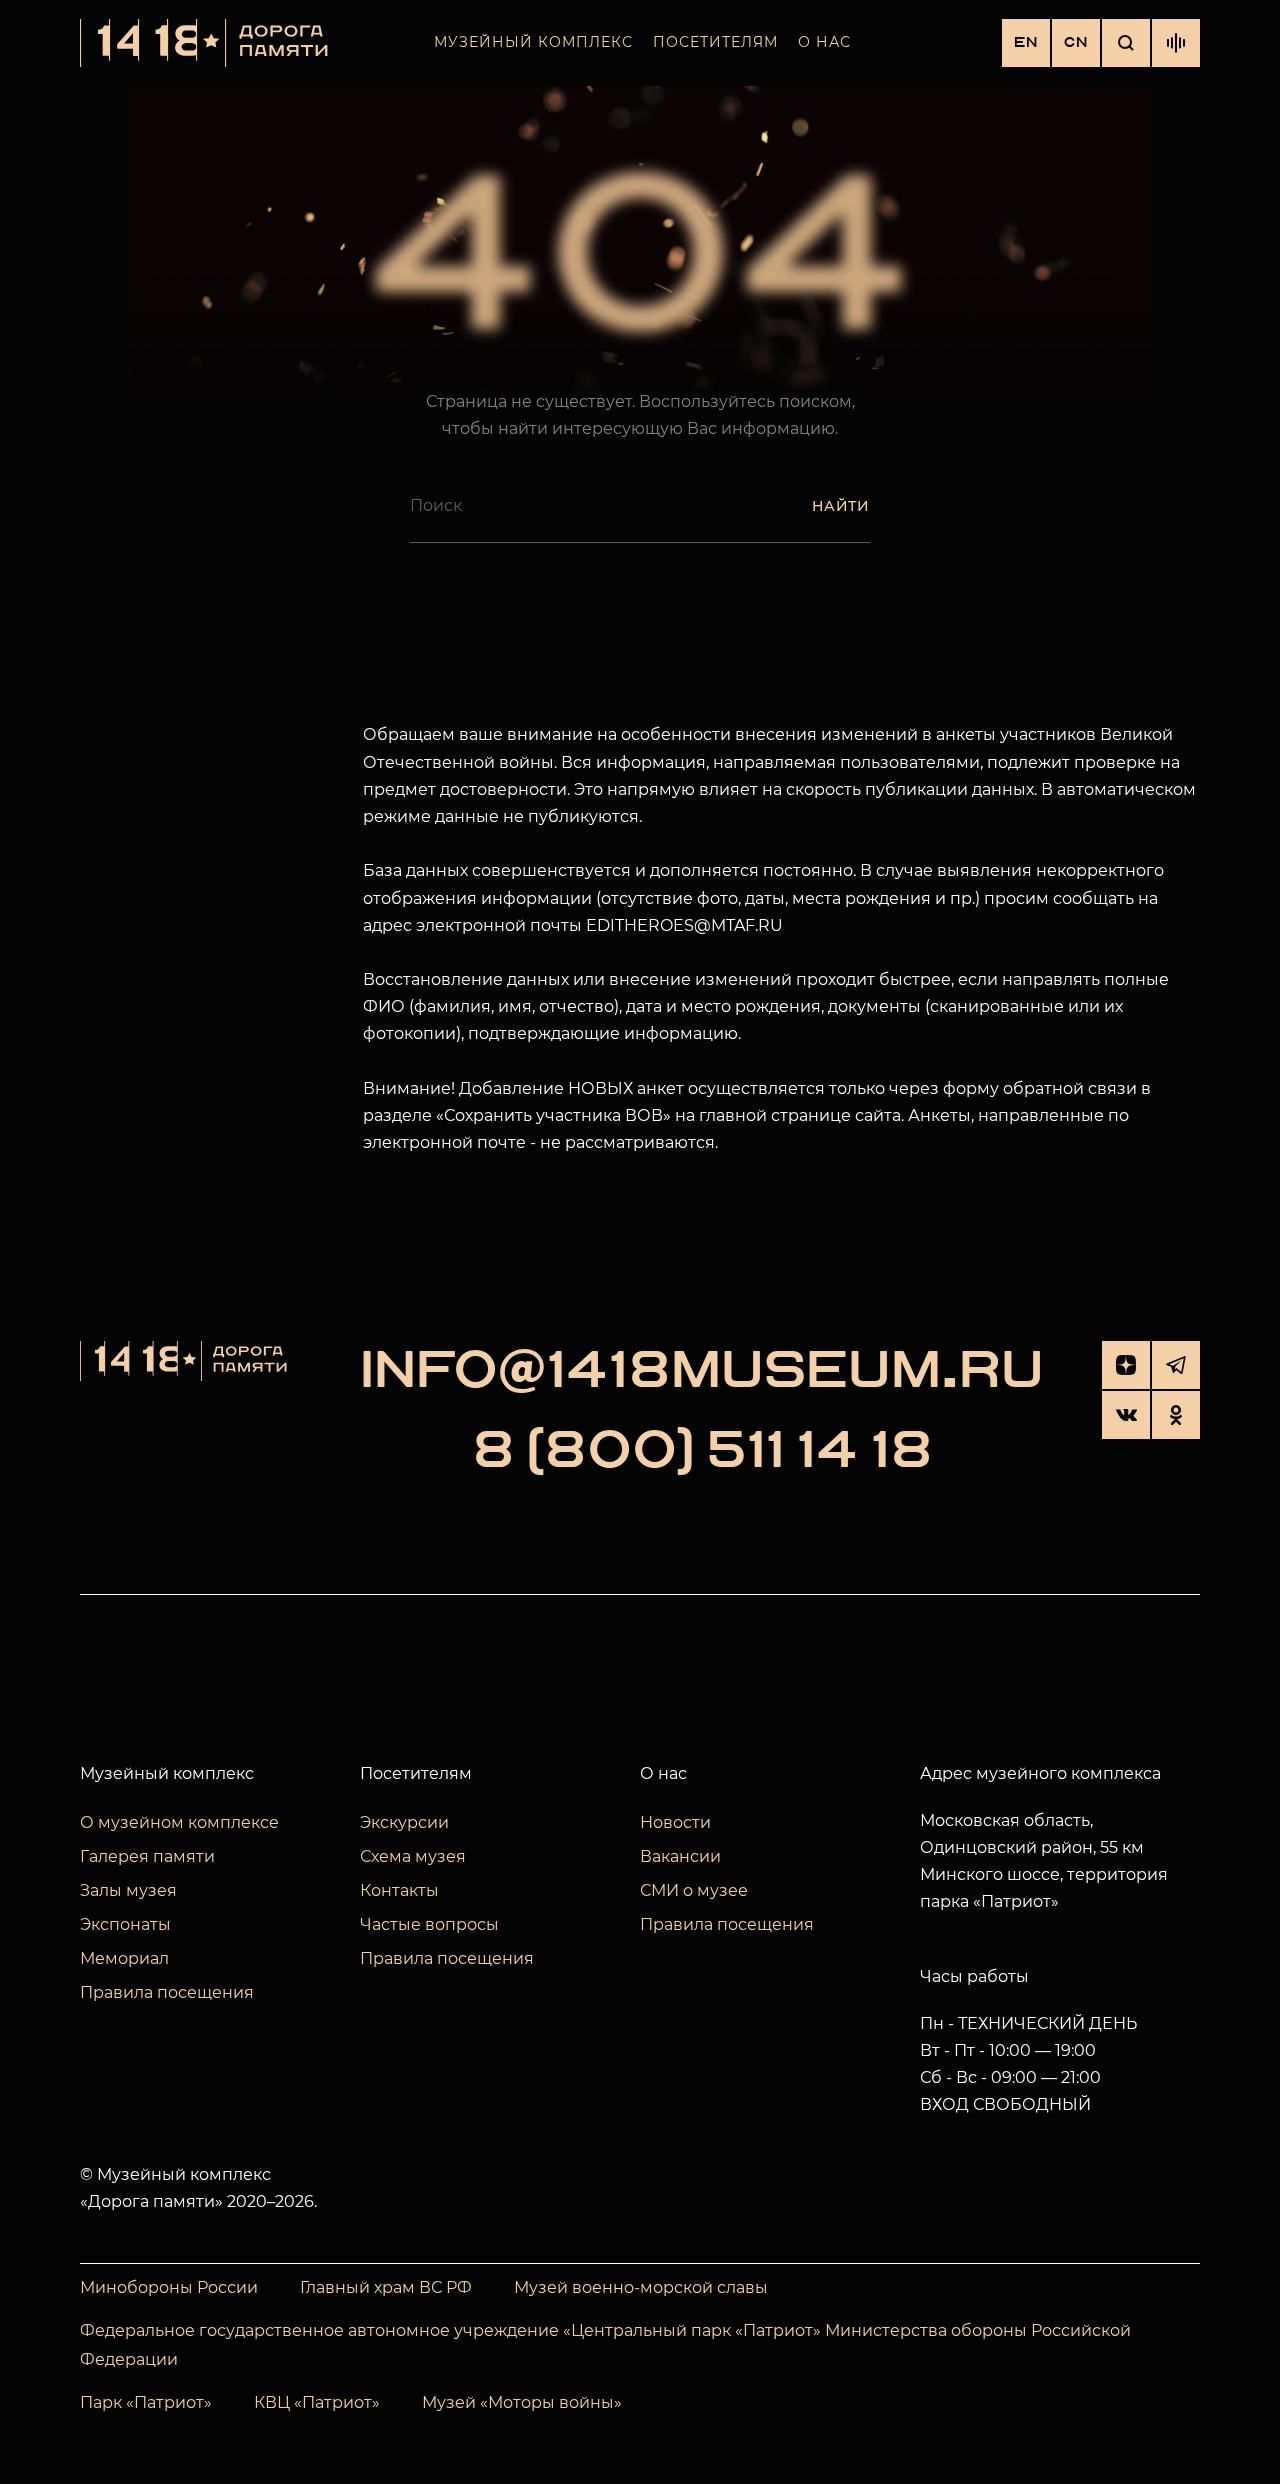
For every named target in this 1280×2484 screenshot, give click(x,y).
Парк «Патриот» (146, 2402)
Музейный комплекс (533, 42)
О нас (824, 42)
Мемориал (124, 1958)
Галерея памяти (147, 1856)
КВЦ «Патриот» (317, 2402)
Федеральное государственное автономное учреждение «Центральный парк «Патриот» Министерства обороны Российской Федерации (605, 2345)
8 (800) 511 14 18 (702, 1451)
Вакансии (680, 1856)
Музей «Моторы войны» (522, 2402)
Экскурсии (404, 1822)
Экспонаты (125, 1924)
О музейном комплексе (179, 1822)
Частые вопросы (429, 1924)
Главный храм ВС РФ (386, 2287)
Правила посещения (167, 1992)
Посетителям (715, 42)
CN (1076, 42)
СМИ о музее (694, 1890)
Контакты (399, 1890)
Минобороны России (169, 2287)
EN (1026, 42)
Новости (675, 1822)
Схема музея (413, 1856)
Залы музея (128, 1890)
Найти (841, 506)
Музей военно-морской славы (641, 2287)
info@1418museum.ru (702, 1371)
